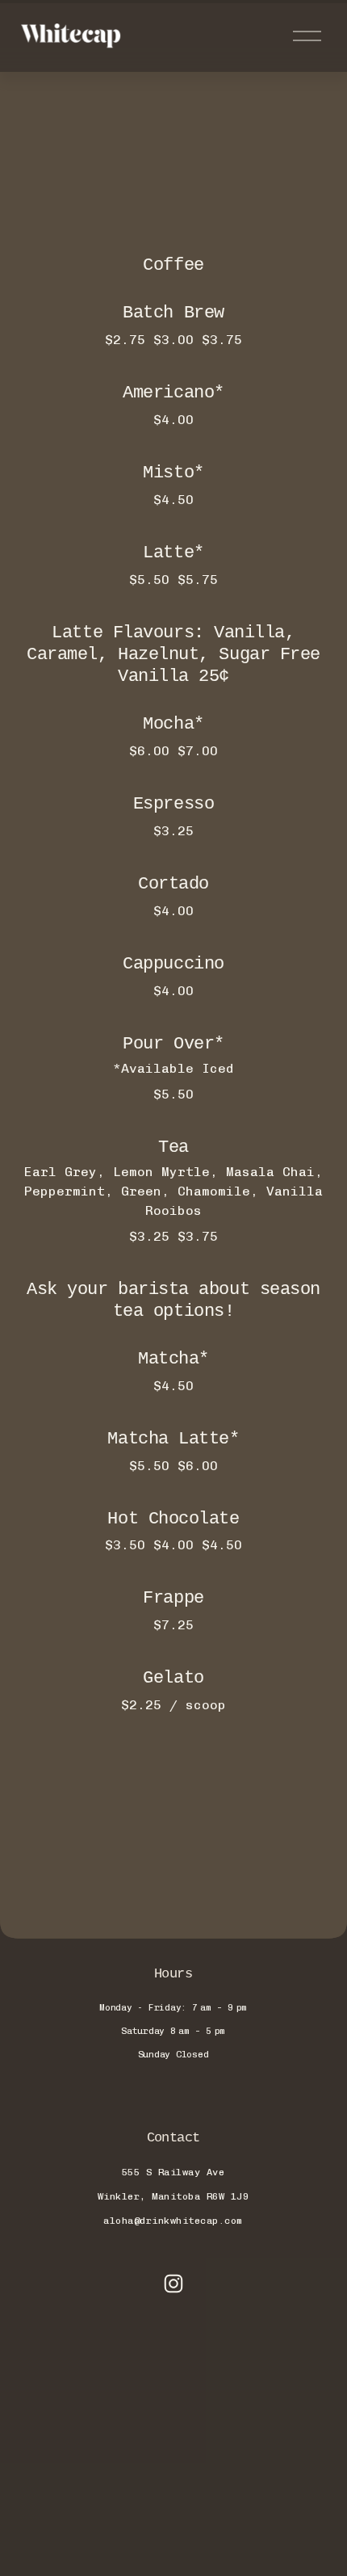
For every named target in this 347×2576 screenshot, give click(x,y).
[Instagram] (173, 2284)
